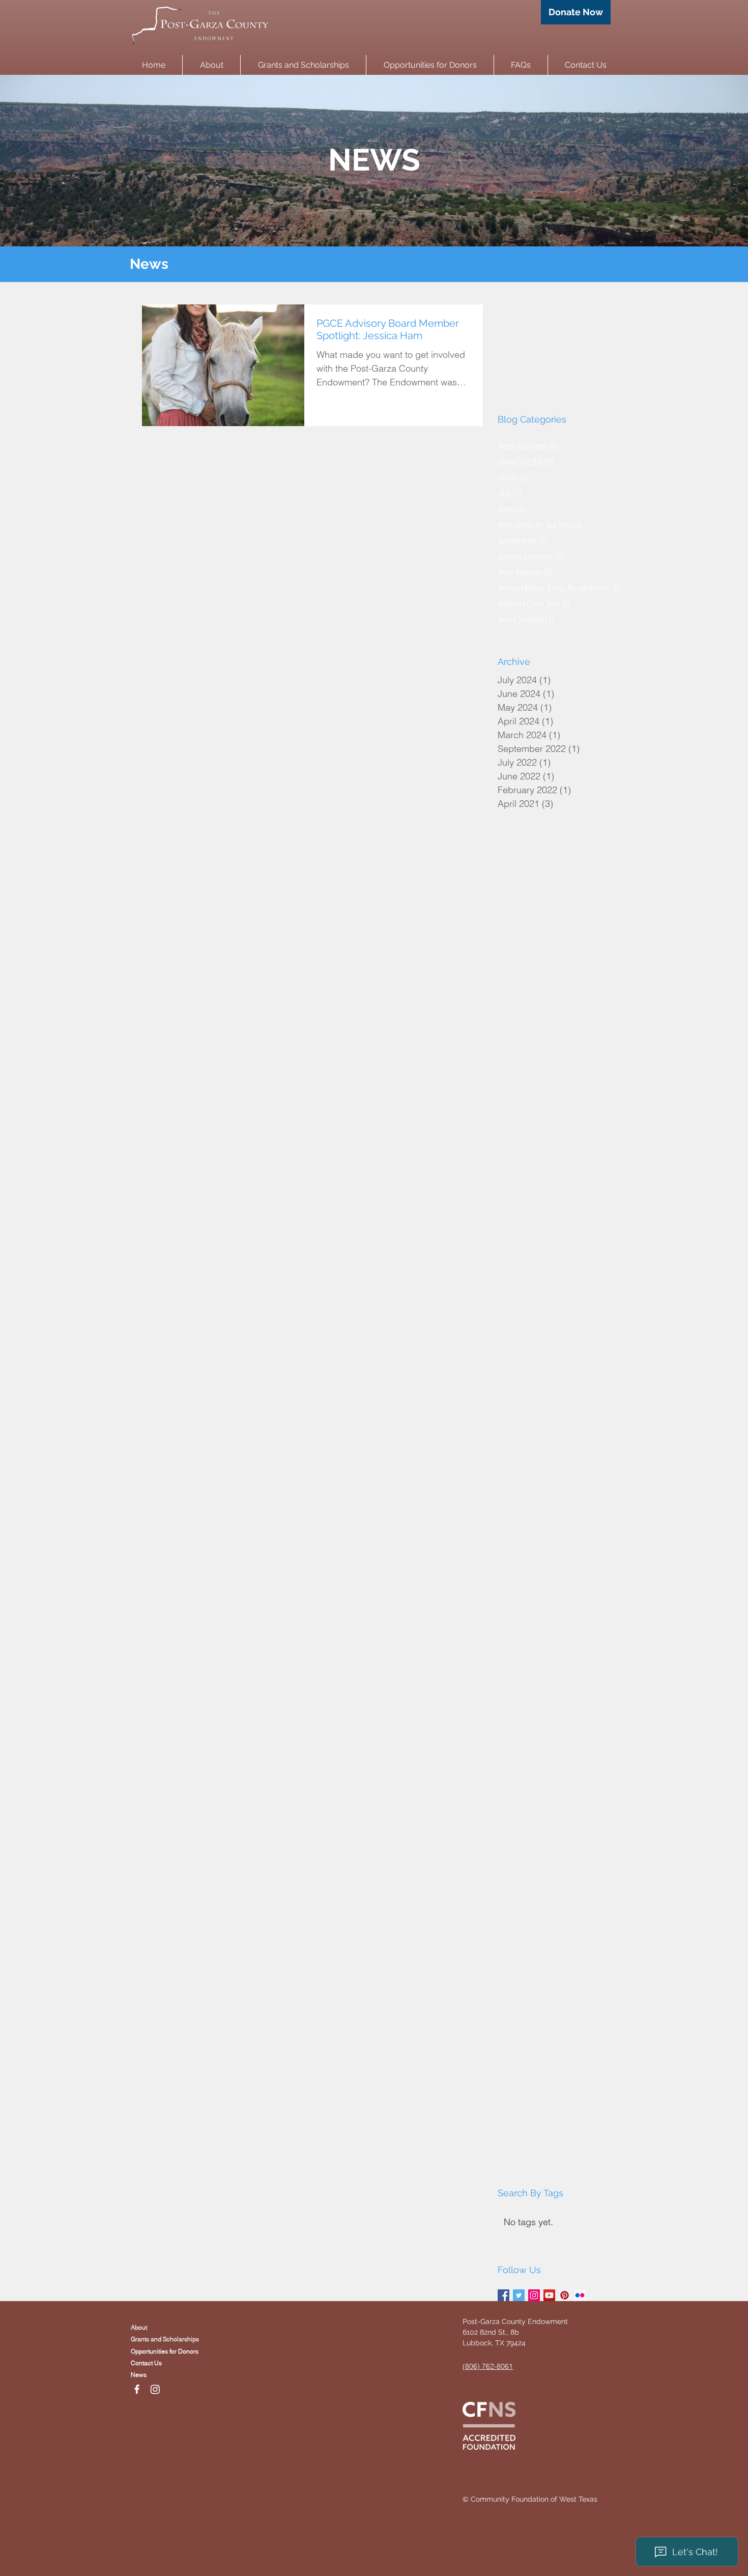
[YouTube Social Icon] (549, 2295)
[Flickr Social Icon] (580, 2295)
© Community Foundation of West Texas (530, 2499)
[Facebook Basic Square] (504, 2295)
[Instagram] (155, 2389)
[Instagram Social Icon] (534, 2295)
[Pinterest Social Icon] (565, 2295)
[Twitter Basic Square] (519, 2295)
